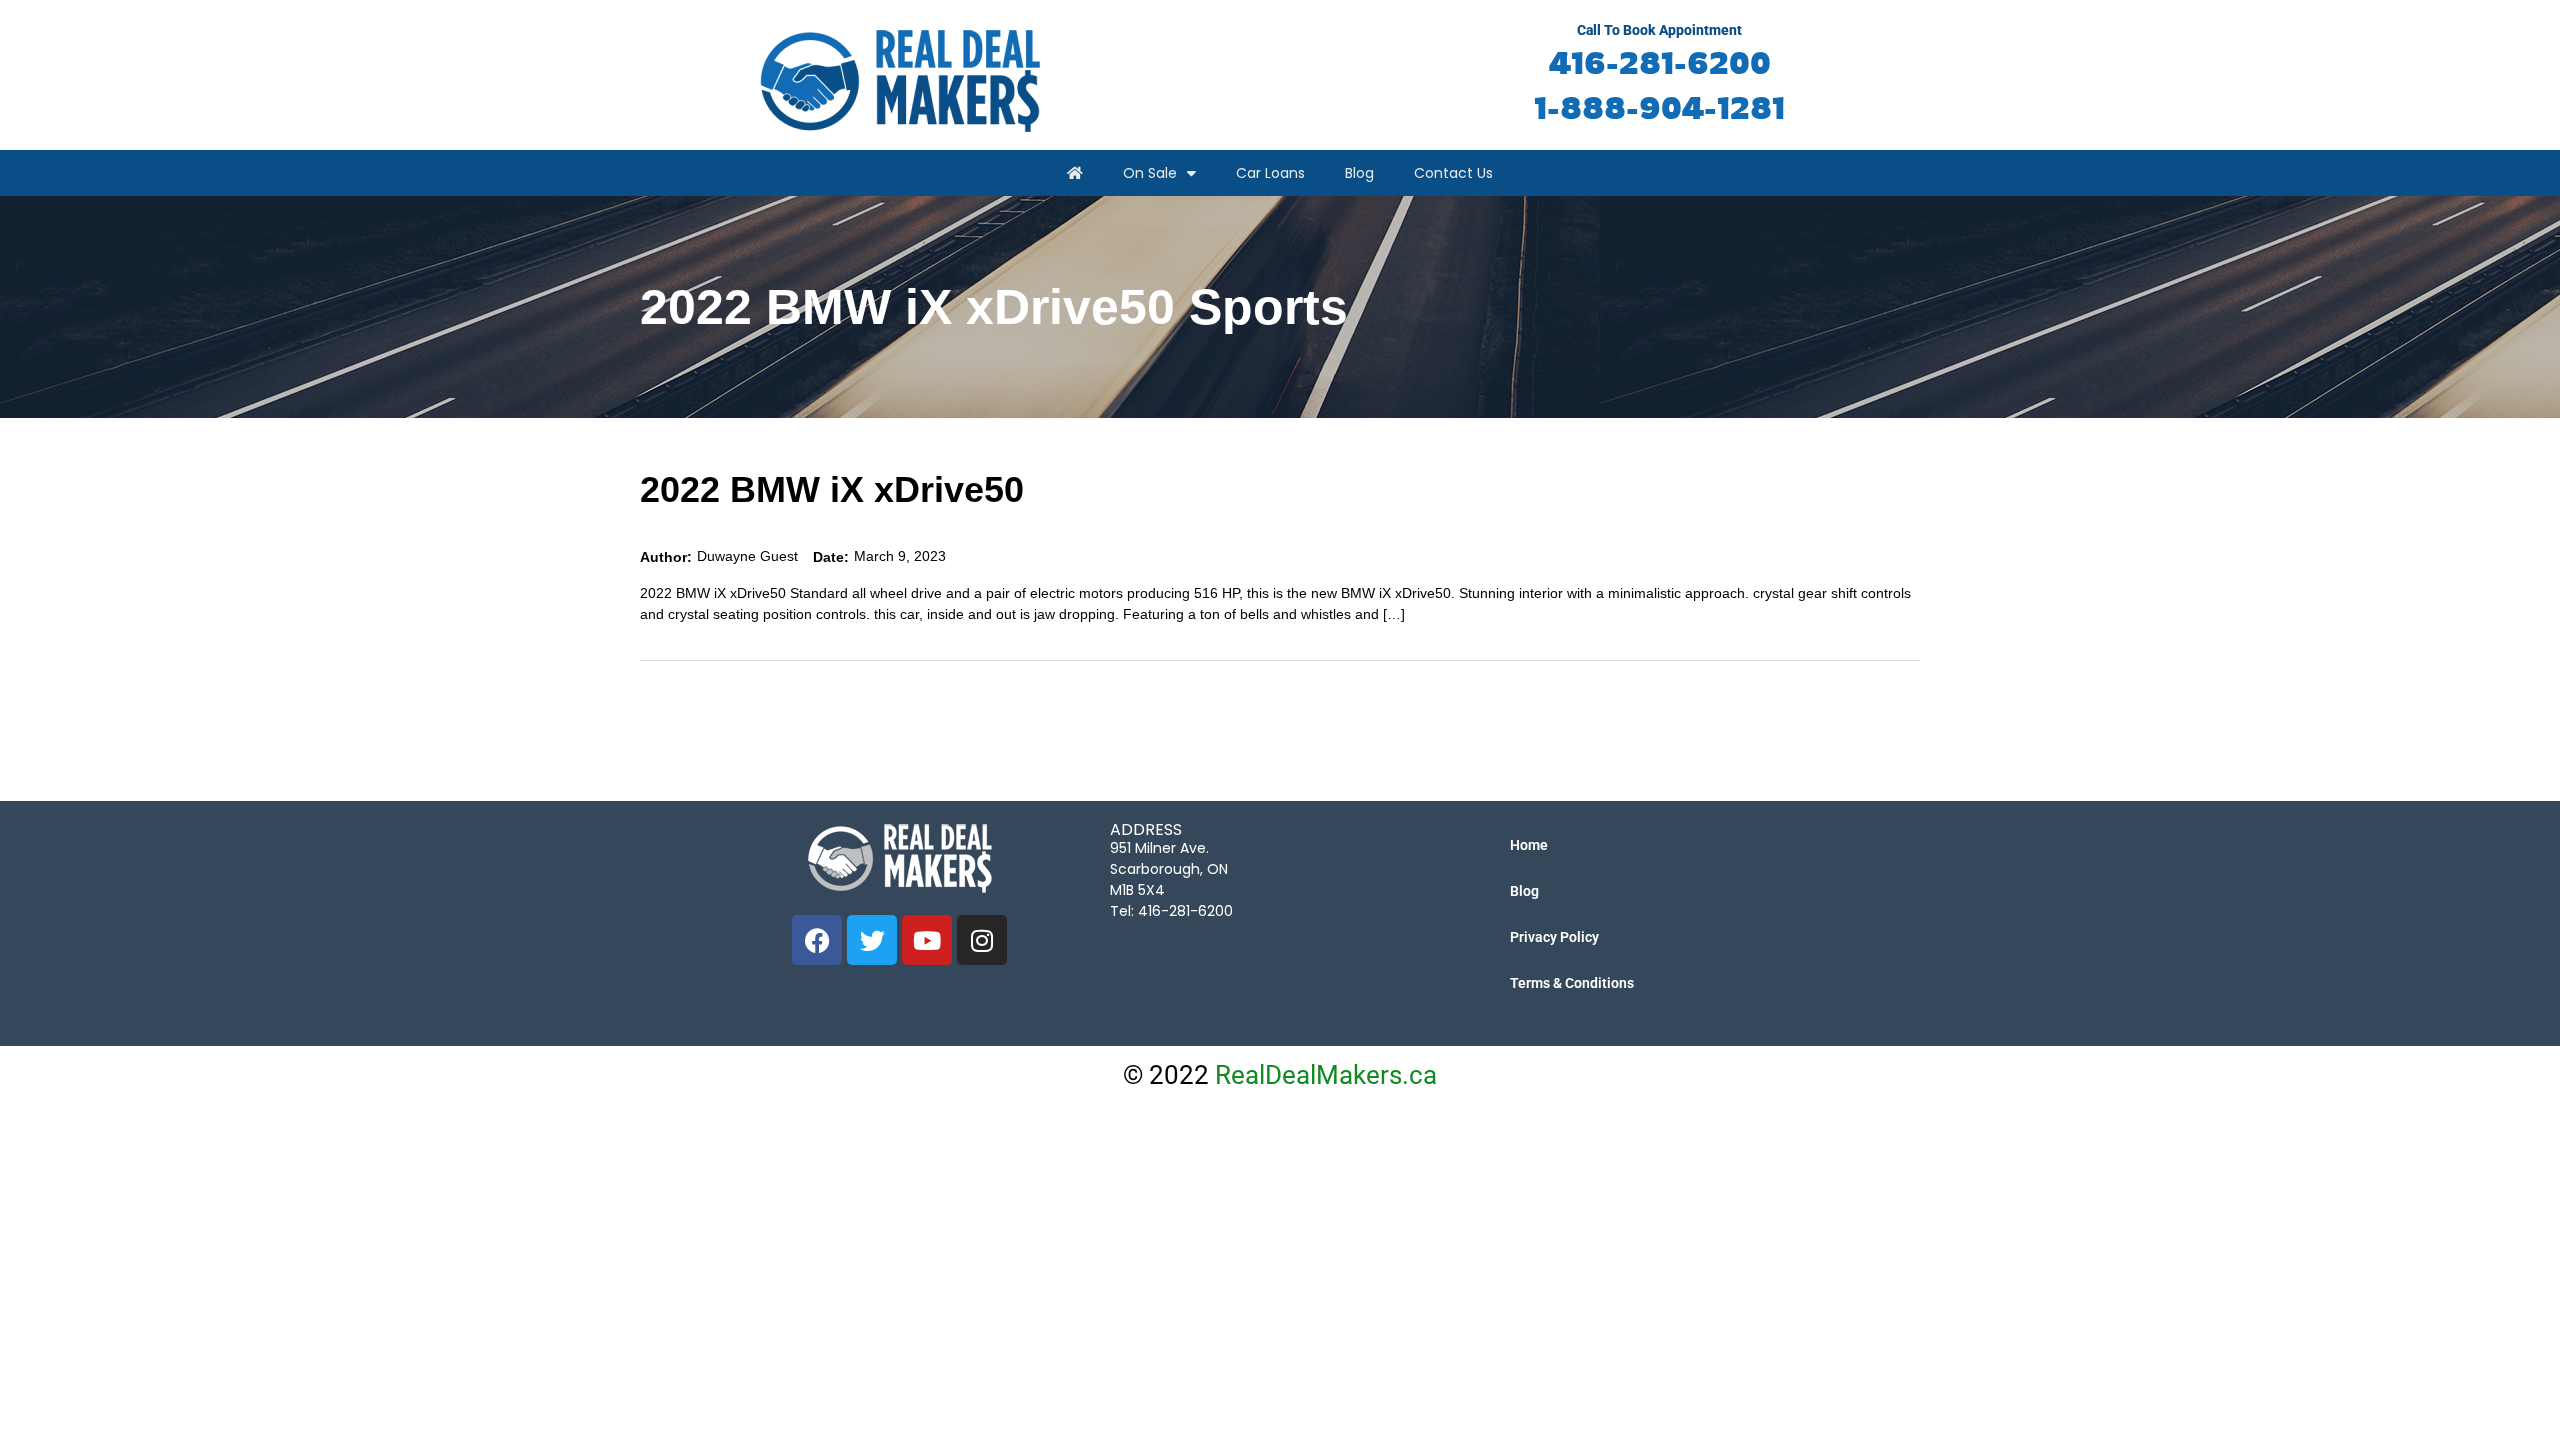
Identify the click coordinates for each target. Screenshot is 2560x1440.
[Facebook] (817, 940)
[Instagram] (982, 940)
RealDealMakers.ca (1326, 1075)
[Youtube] (927, 940)
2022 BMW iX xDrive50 (832, 489)
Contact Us (1453, 173)
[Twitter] (872, 940)
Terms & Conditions (1572, 983)
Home (1529, 845)
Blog (1359, 173)
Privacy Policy (1554, 937)
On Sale (1150, 173)
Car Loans (1270, 173)
